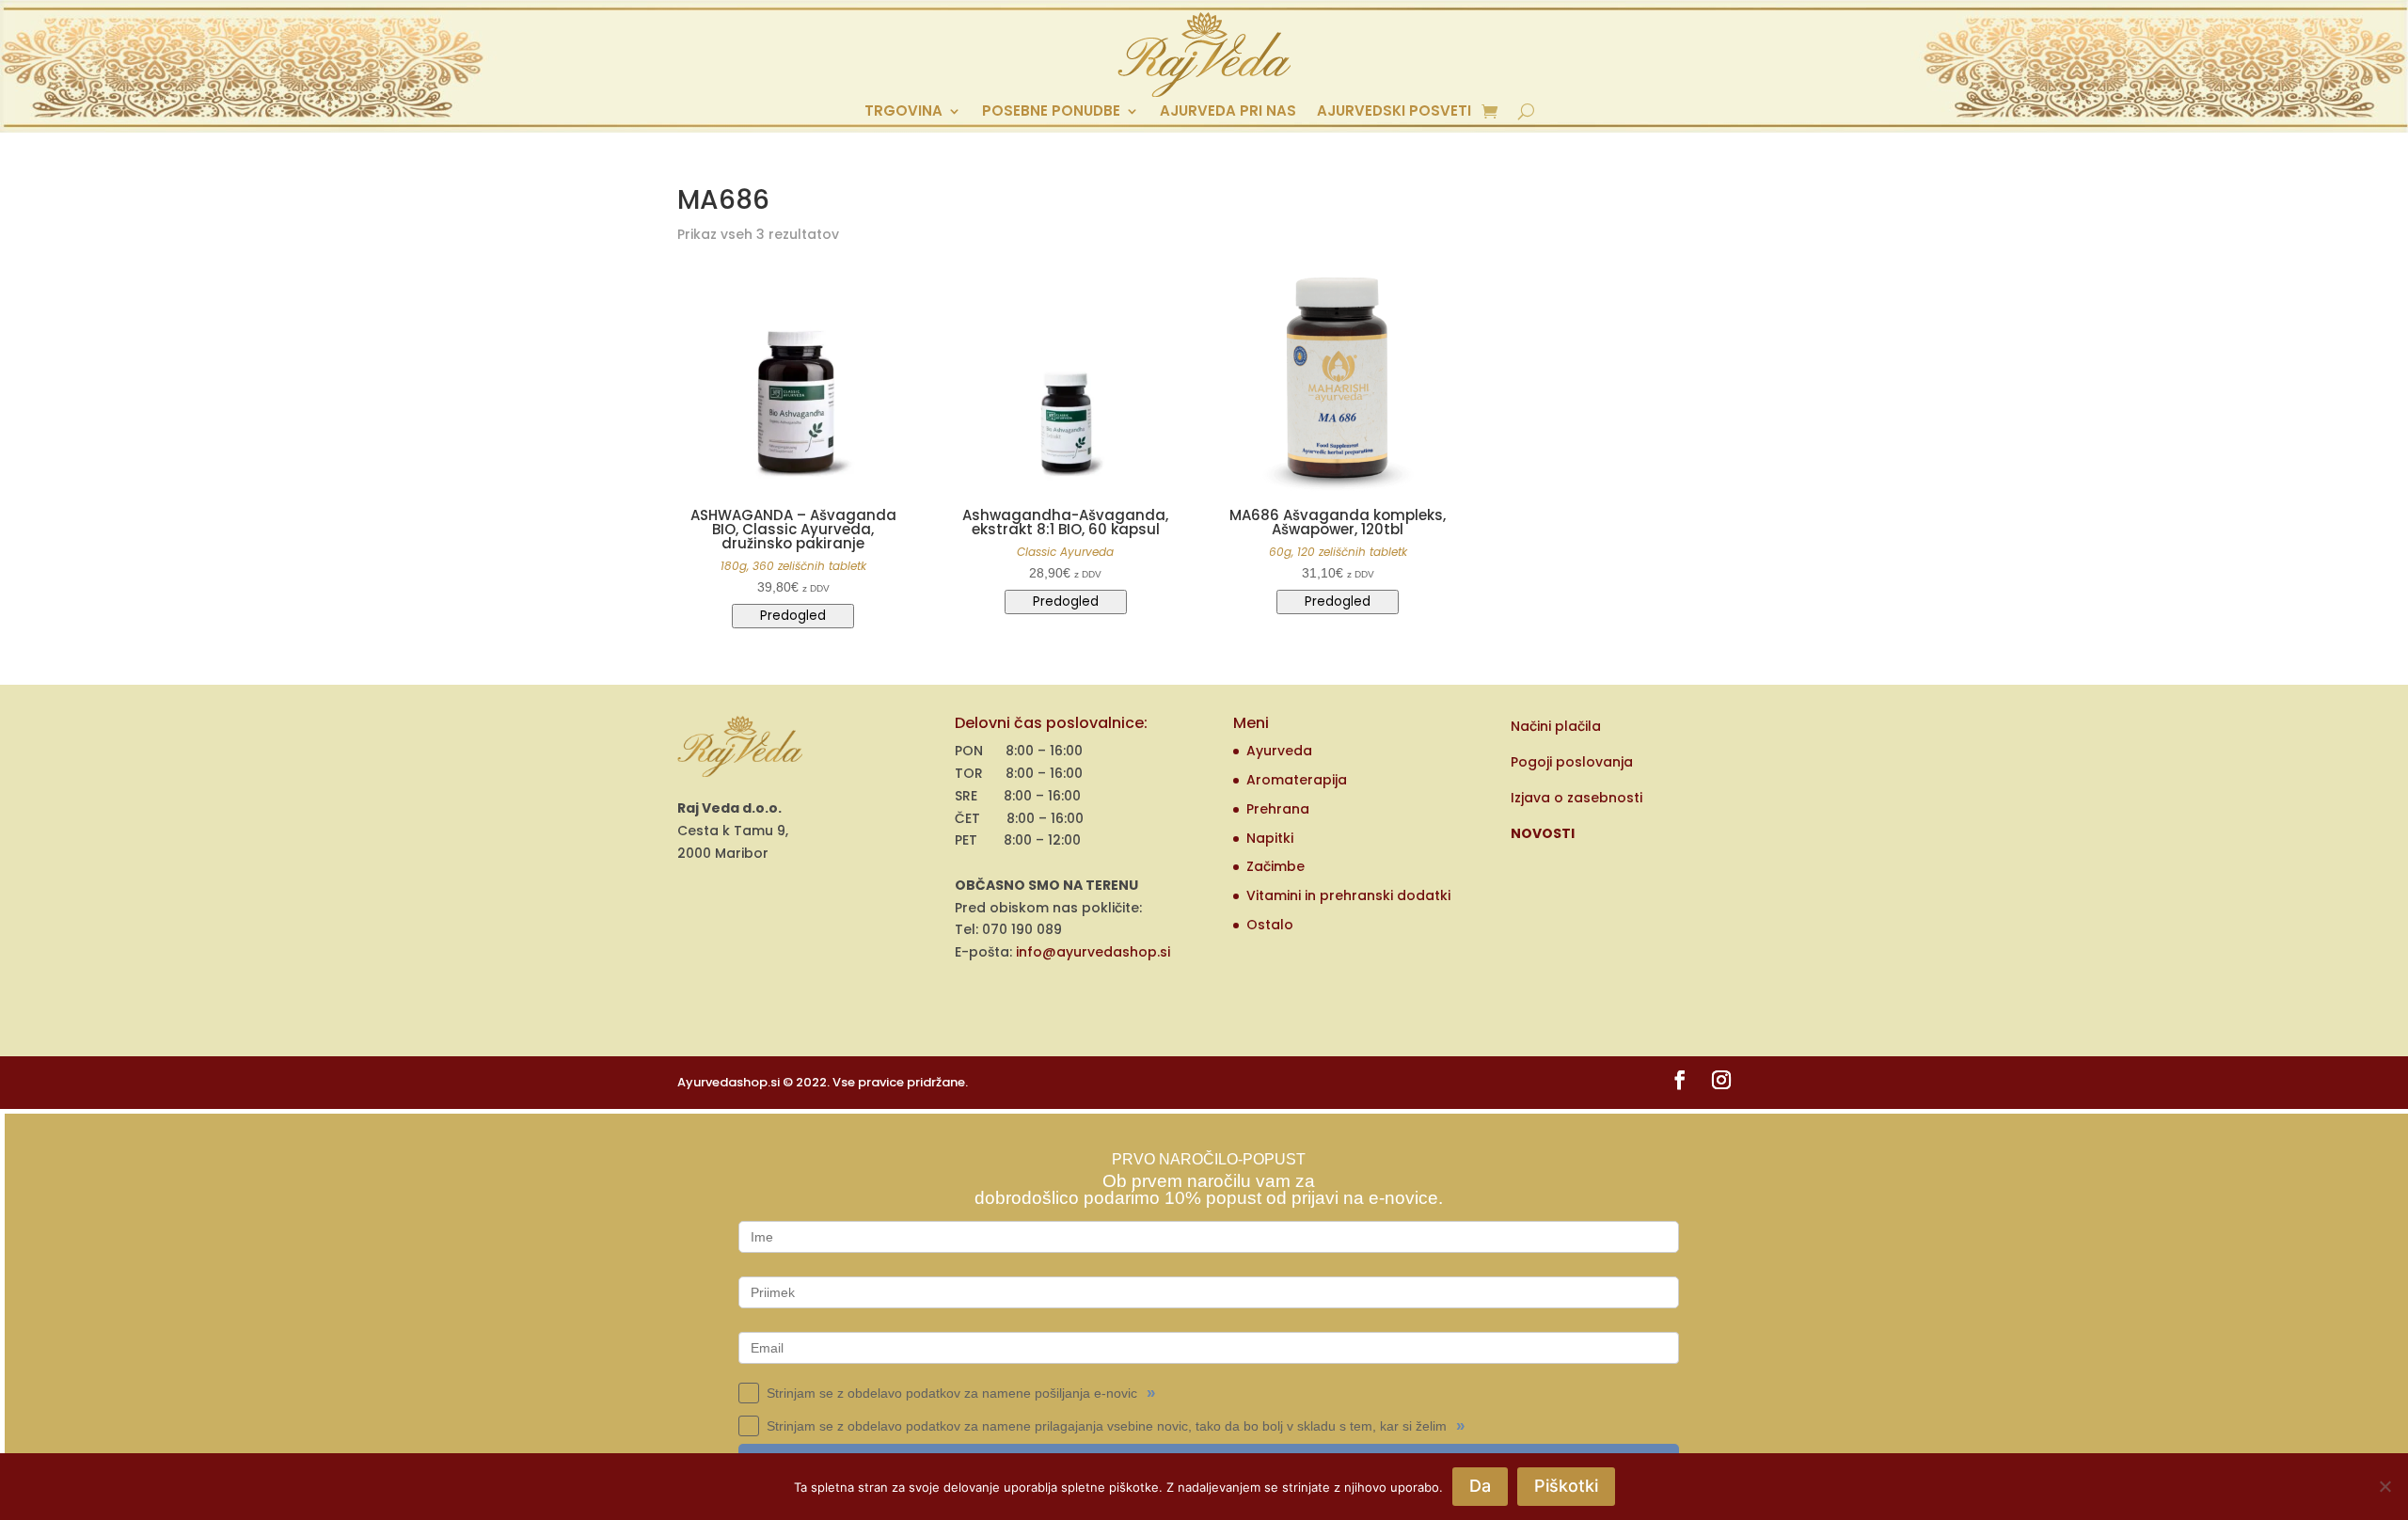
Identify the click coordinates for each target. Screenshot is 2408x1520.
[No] (2384, 1486)
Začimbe (1275, 866)
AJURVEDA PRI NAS (1228, 112)
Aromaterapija (1297, 780)
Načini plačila (1556, 726)
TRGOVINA (903, 112)
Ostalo (1270, 925)
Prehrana (1278, 809)
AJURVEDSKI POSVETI (1394, 112)
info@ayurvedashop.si (1093, 952)
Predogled (793, 616)
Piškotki (1566, 1486)
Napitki (1270, 838)
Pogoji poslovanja (1572, 762)
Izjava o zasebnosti (1576, 798)
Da (1480, 1486)
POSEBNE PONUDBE (1051, 112)
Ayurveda (1279, 751)
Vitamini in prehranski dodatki (1348, 895)
